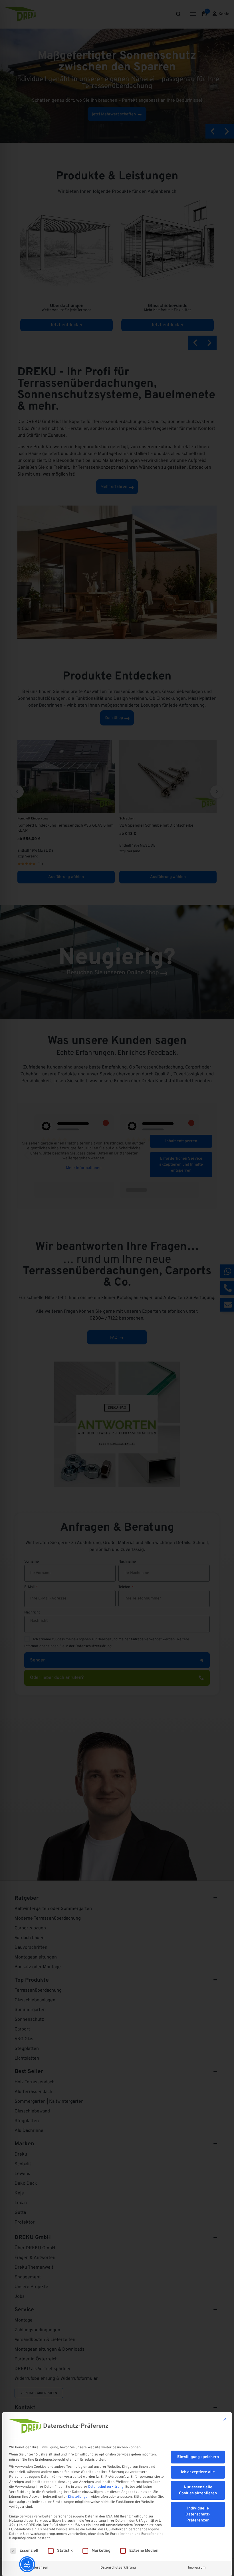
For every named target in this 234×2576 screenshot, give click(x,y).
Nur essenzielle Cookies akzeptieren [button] (198, 2490)
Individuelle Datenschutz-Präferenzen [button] (198, 2514)
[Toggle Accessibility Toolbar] (27, 2564)
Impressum (197, 2568)
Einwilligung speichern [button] (198, 2457)
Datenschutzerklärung (106, 2487)
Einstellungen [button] (79, 2497)
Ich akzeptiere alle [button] (198, 2472)
